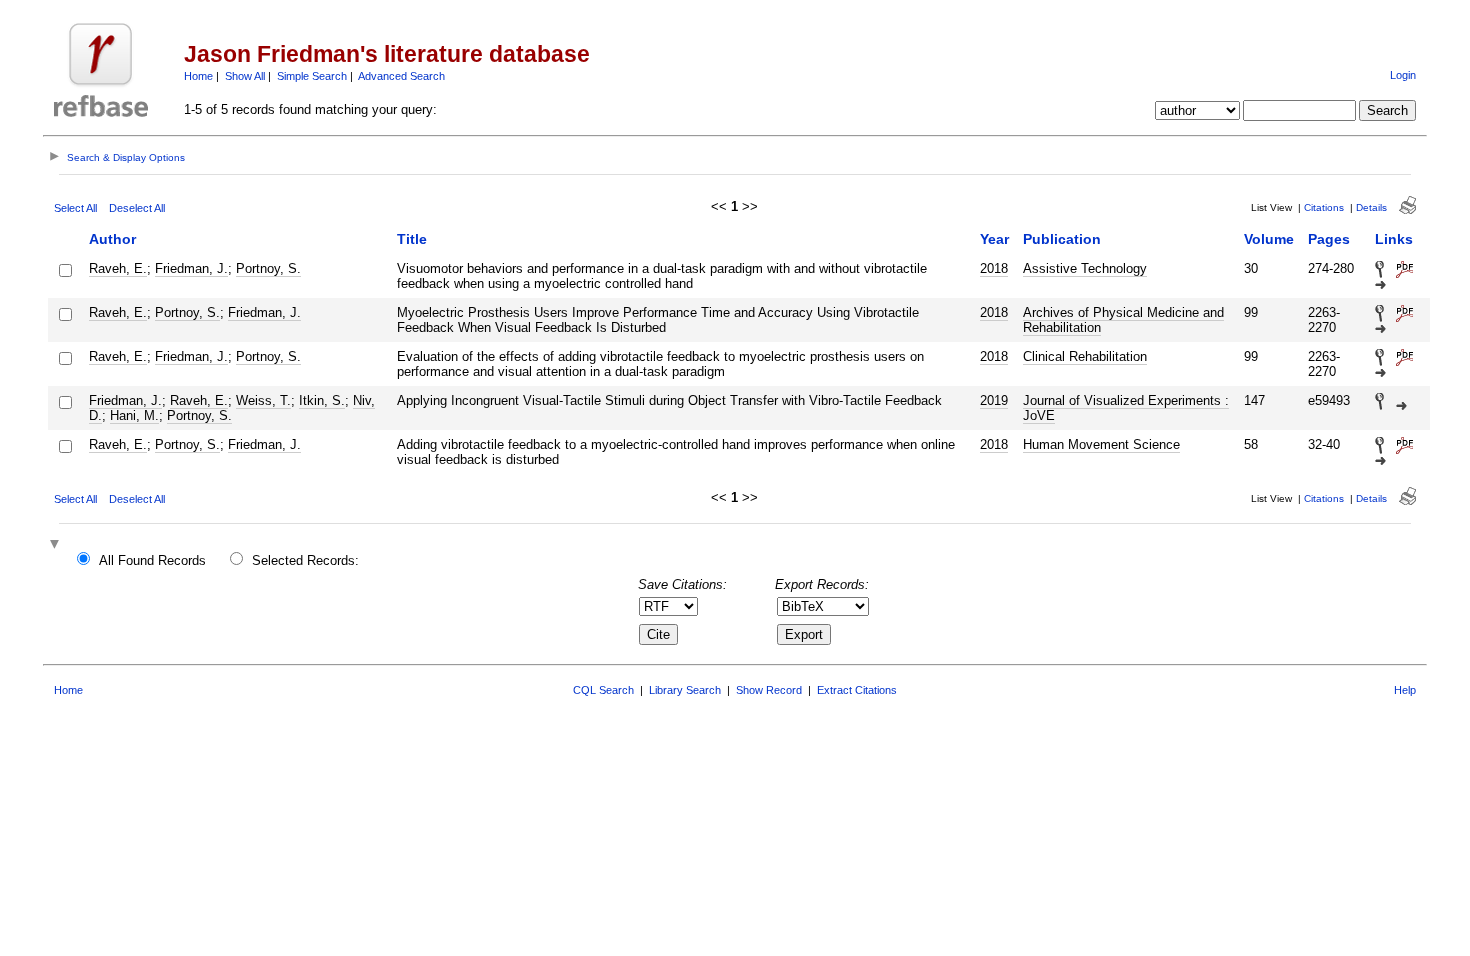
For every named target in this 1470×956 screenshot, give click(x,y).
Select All (75, 208)
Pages (1329, 239)
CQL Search (603, 690)
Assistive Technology (1085, 268)
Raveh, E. (118, 268)
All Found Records (152, 560)
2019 (994, 400)
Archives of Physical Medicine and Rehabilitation (1123, 320)
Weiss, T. (263, 400)
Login (1403, 75)
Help (1405, 690)
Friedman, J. (191, 268)
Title (412, 239)
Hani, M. (134, 415)
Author (112, 239)
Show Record (769, 690)
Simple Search (312, 76)
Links (1394, 239)
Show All (245, 76)
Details (1371, 207)
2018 (994, 268)
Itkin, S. (322, 400)
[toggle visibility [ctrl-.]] (57, 545)
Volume (1269, 239)
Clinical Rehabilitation (1085, 356)
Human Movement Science (1101, 444)
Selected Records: (305, 560)
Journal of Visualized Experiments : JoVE (1126, 408)
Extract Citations (857, 690)
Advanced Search (401, 76)
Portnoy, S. (268, 268)
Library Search (685, 690)
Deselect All (137, 208)
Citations (1324, 207)
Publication (1062, 239)
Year (994, 239)
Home (198, 76)
